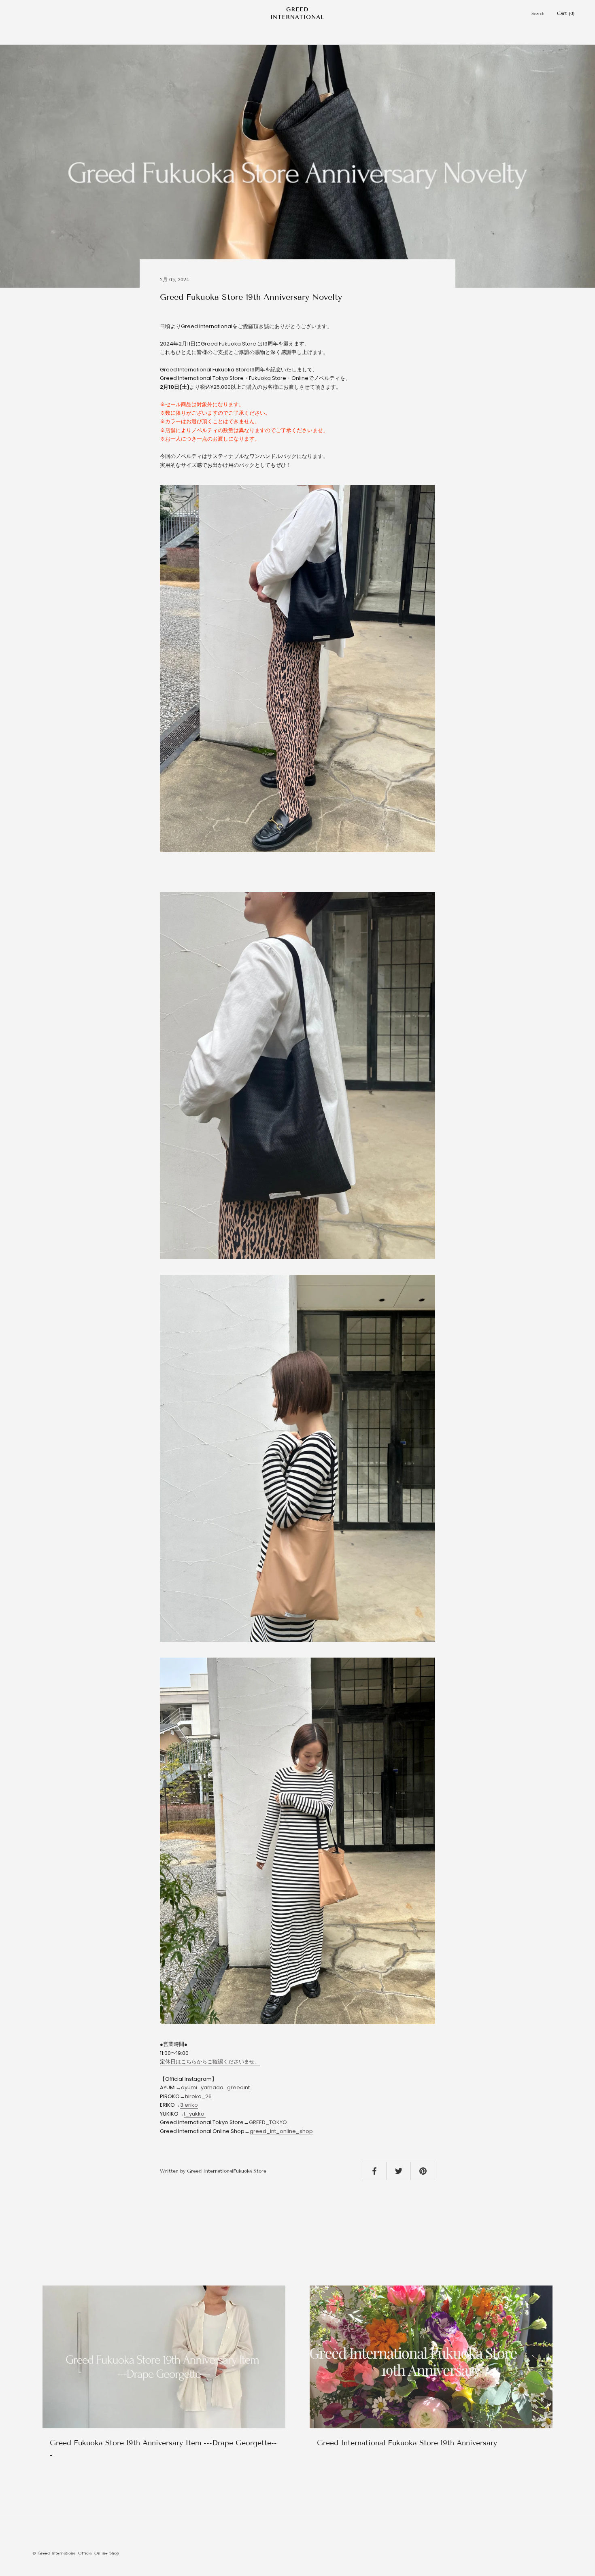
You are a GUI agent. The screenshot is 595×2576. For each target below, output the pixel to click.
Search (538, 14)
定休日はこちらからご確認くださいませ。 (210, 2062)
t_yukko (195, 2114)
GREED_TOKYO (268, 2122)
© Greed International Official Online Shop (76, 2553)
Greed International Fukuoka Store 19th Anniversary (407, 2443)
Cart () (566, 13)
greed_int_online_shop (281, 2131)
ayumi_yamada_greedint (215, 2087)
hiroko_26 (198, 2096)
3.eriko (189, 2105)
